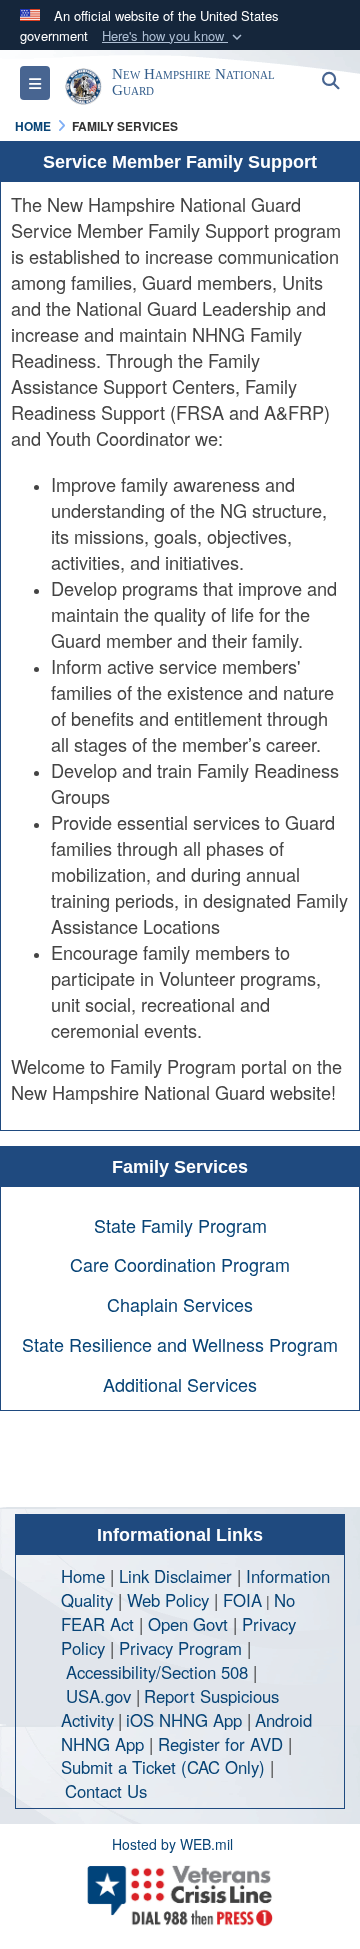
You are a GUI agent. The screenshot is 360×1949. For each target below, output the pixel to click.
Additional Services (180, 1384)
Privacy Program (180, 1648)
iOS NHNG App (184, 1720)
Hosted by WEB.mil (172, 1844)
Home (83, 1576)
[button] (174, 36)
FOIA (242, 1600)
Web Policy (168, 1600)
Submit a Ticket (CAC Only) (163, 1767)
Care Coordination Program (180, 1264)
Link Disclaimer (175, 1576)
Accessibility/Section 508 (157, 1672)
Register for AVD (220, 1744)
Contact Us (106, 1791)
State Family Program (180, 1225)
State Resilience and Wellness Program (180, 1344)
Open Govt (190, 1624)
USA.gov (98, 1696)
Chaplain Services (180, 1304)
